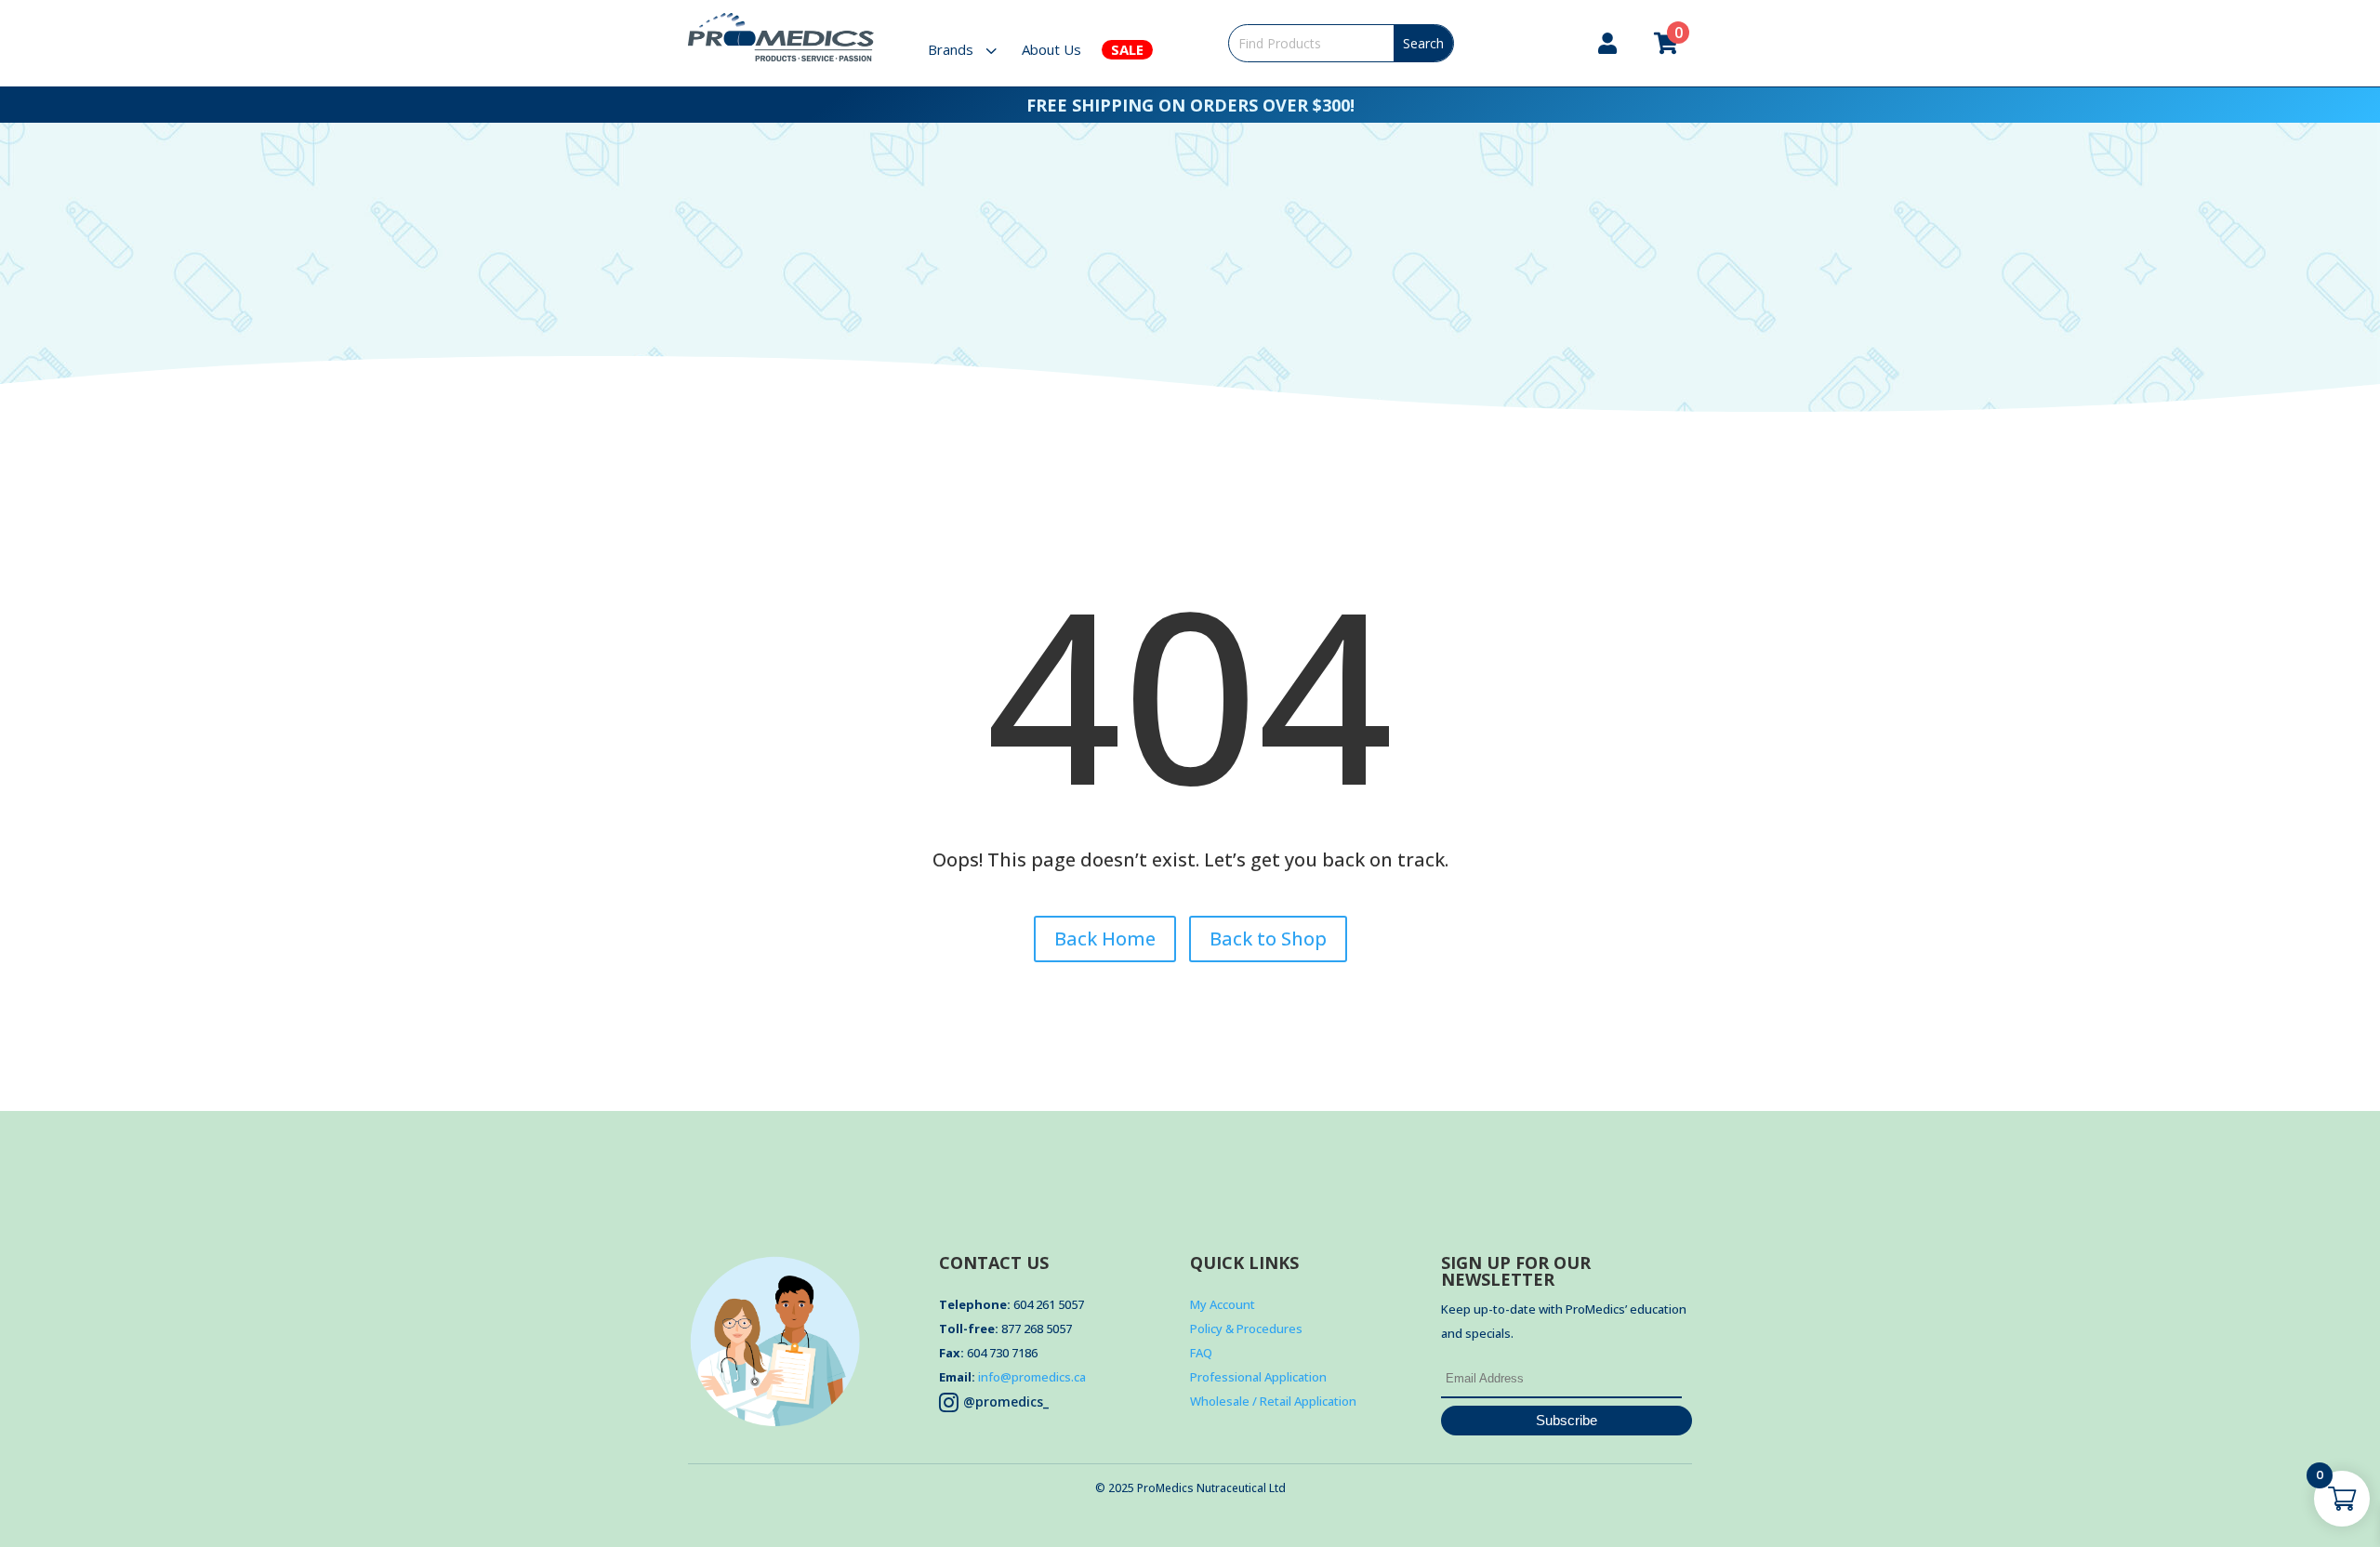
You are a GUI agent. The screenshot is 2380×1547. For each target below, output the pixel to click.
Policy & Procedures (1246, 1329)
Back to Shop (1268, 939)
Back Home (1105, 939)
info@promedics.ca (1032, 1377)
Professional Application (1258, 1377)
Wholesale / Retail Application (1273, 1401)
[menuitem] (974, 50)
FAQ (1201, 1353)
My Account (1223, 1304)
